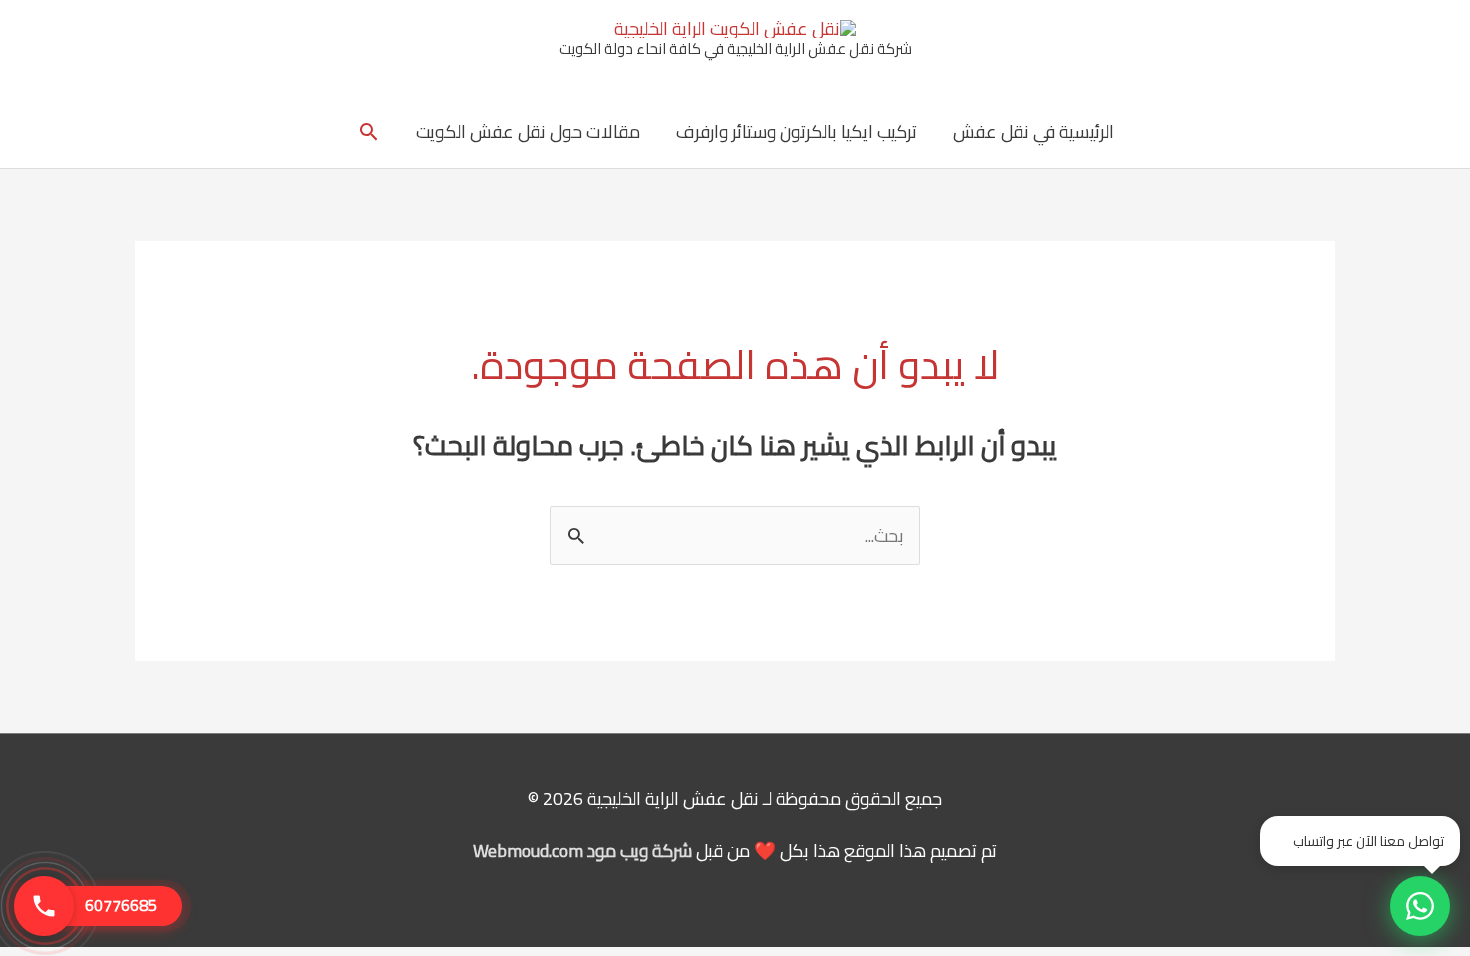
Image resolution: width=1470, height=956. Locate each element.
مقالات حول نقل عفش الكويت (528, 131)
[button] (368, 131)
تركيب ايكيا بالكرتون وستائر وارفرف (796, 131)
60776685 (121, 905)
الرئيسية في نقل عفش (1033, 131)
